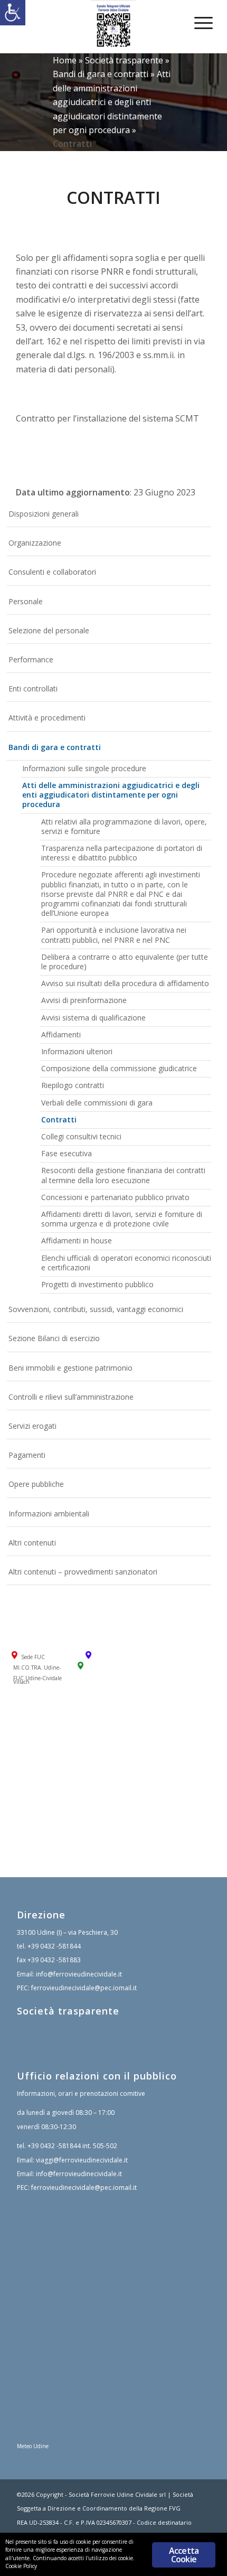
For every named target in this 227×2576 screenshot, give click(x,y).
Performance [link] (31, 659)
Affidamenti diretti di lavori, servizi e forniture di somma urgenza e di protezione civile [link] (122, 1219)
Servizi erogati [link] (32, 1426)
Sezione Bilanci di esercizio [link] (54, 1338)
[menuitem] (196, 22)
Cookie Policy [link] (21, 2566)
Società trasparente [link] (124, 60)
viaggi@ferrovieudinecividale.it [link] (82, 2160)
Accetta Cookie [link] (184, 2555)
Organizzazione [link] (35, 543)
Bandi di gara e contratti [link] (101, 74)
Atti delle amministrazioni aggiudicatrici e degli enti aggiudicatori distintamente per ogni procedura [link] (112, 102)
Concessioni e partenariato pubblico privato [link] (115, 1197)
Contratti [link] (59, 1120)
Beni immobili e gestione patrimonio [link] (70, 1368)
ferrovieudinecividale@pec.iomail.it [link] (84, 1988)
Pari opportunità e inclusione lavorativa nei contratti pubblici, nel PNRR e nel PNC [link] (114, 935)
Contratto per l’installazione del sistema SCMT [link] (107, 418)
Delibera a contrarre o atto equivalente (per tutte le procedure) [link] (125, 962)
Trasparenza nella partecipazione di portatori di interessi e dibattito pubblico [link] (122, 853)
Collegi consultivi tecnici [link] (81, 1136)
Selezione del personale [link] (49, 630)
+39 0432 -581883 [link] (54, 1960)
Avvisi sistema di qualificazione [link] (93, 1018)
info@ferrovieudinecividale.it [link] (79, 1974)
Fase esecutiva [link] (67, 1153)
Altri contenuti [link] (32, 1543)
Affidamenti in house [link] (77, 1240)
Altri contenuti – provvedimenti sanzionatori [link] (83, 1572)
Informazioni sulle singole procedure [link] (84, 768)
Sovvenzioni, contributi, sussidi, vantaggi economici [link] (96, 1309)
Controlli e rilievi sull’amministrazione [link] (71, 1397)
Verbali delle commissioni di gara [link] (97, 1103)
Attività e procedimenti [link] (47, 718)
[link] (13, 13)
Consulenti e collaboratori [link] (52, 572)
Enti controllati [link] (33, 689)
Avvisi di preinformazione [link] (84, 1000)
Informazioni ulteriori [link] (77, 1051)
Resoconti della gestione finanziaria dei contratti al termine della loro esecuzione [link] (123, 1175)
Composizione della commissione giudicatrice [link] (119, 1068)
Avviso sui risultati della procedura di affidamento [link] (125, 983)
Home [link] (65, 60)
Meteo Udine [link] (33, 2446)
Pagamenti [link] (27, 1455)
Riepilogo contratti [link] (73, 1085)
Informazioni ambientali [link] (49, 1514)
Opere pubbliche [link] (36, 1484)
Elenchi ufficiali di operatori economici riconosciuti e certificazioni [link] (126, 1263)
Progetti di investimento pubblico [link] (97, 1284)
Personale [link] (26, 601)
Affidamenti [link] (61, 1034)
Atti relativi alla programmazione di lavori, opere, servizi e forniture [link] (124, 826)
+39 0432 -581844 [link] (54, 1946)
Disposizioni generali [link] (44, 514)
